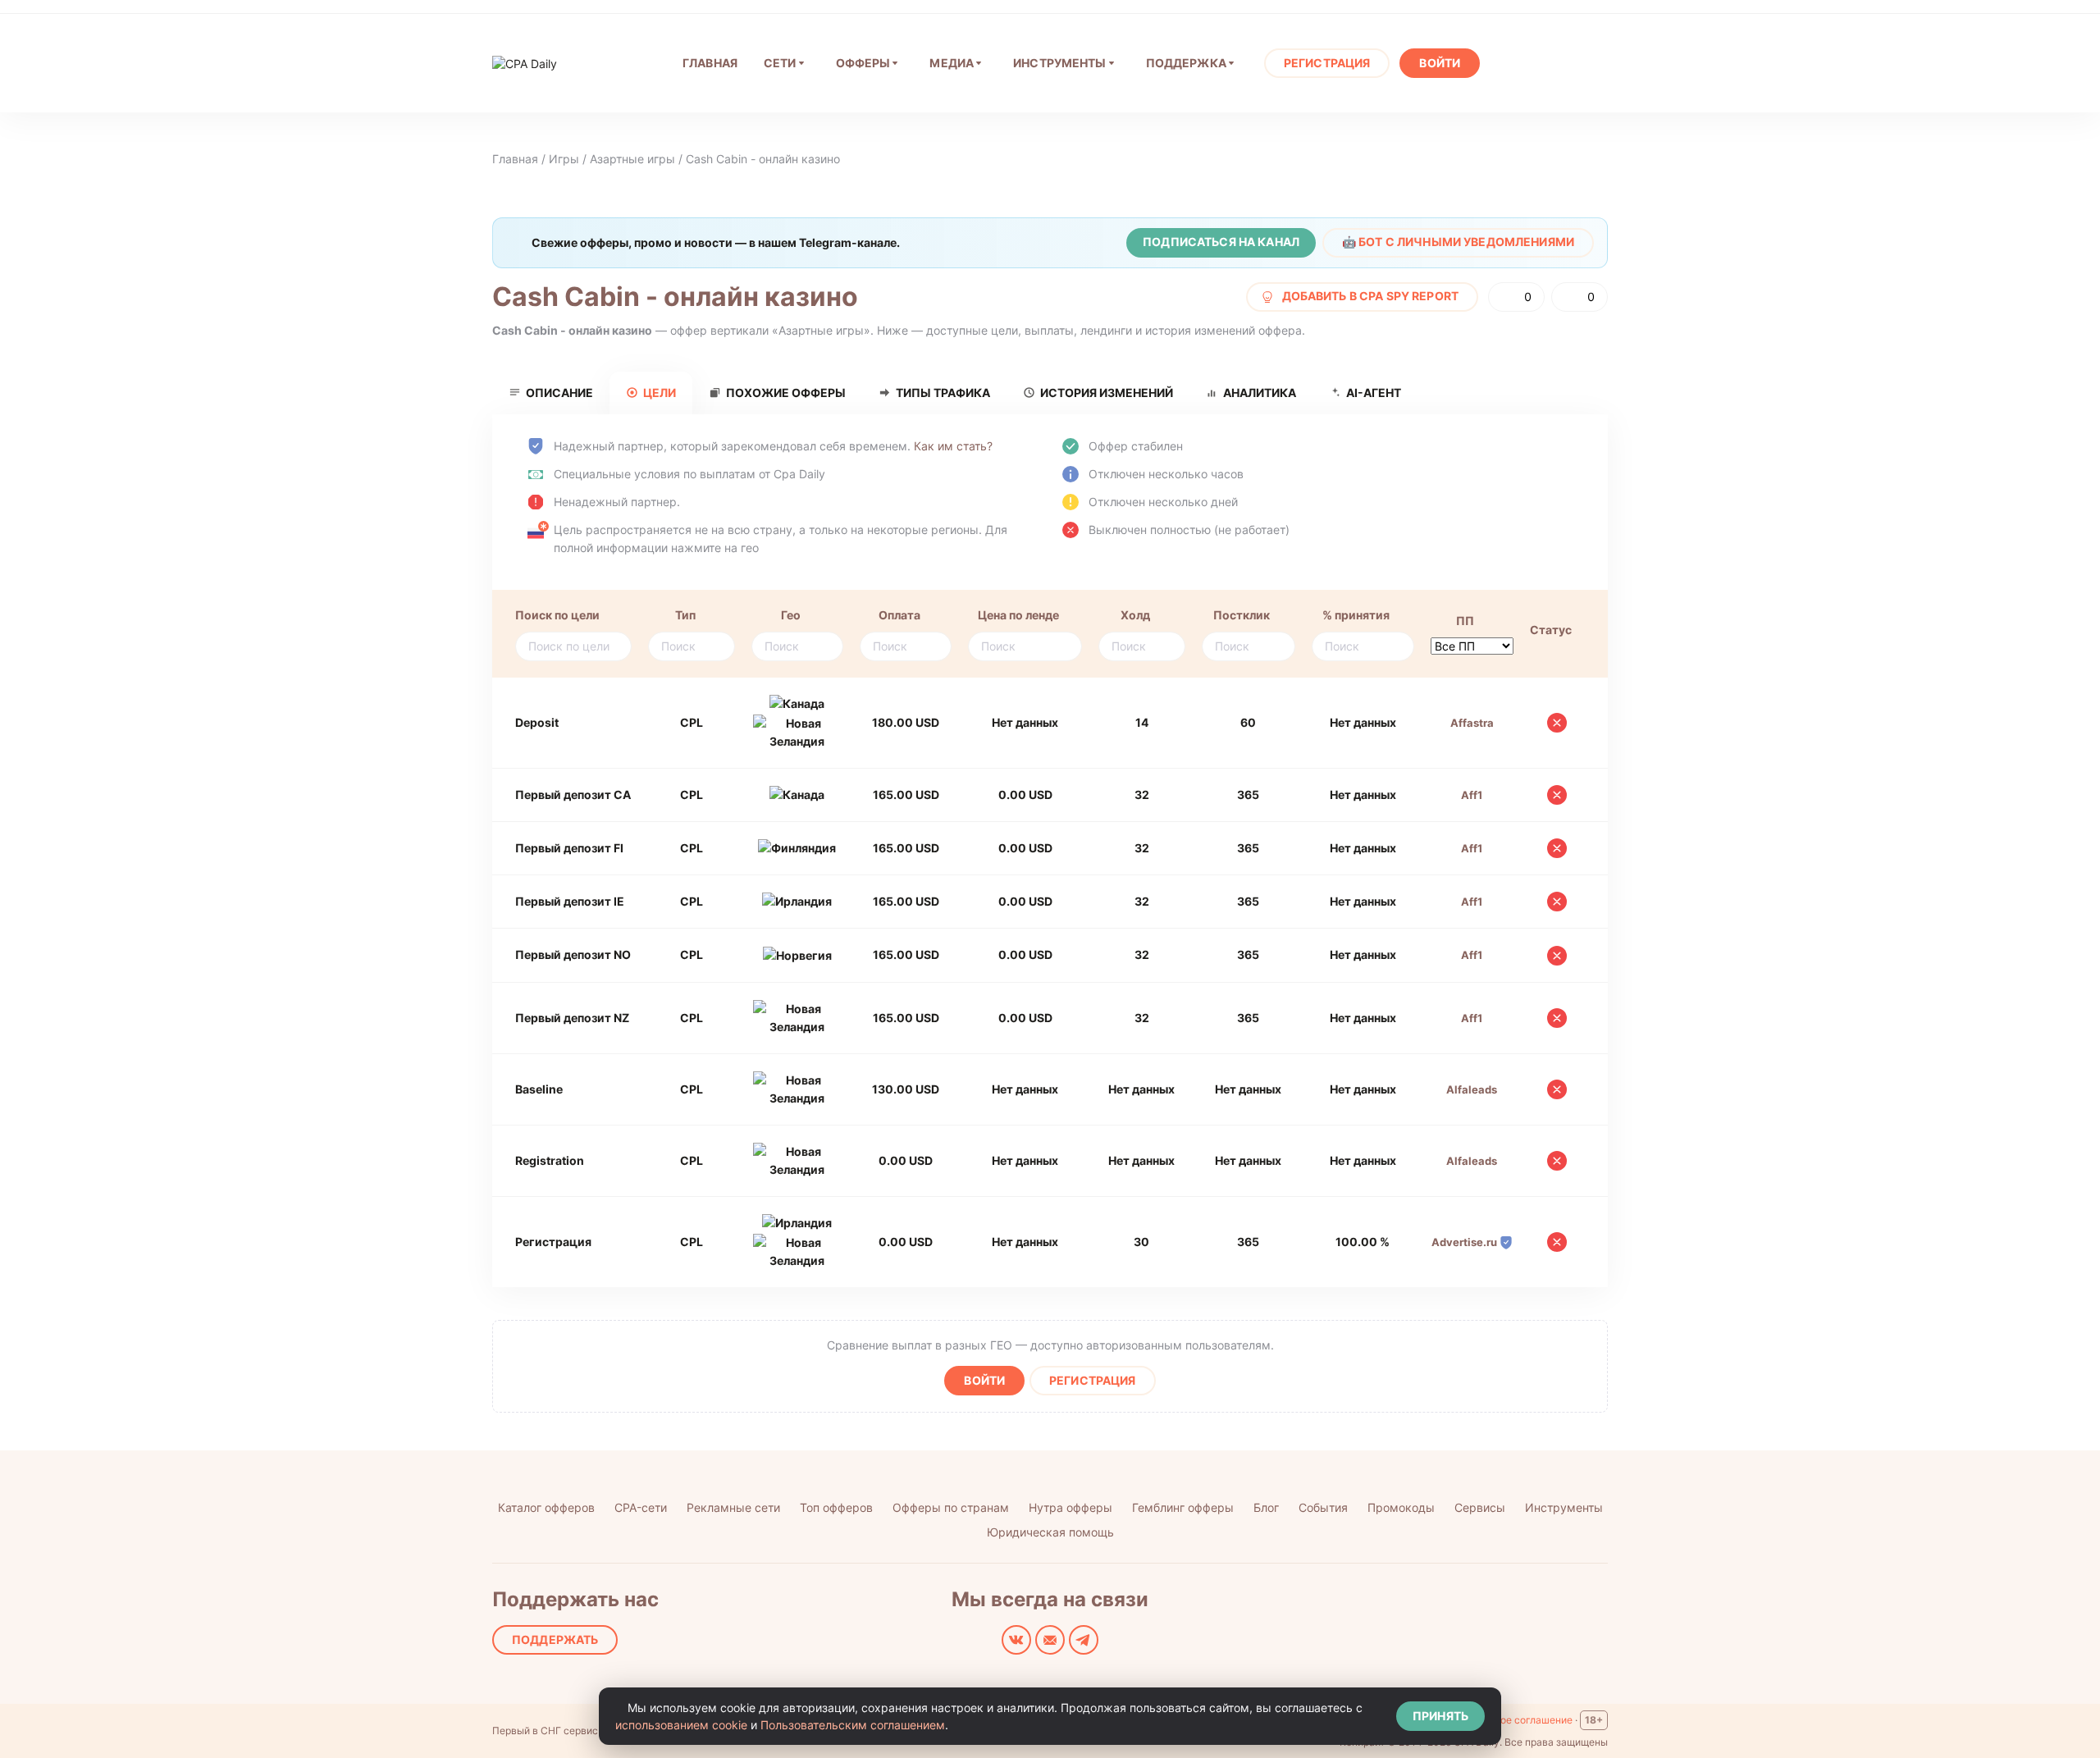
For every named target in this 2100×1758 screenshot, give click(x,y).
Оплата (899, 615)
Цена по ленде (1018, 615)
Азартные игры (632, 159)
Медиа (952, 63)
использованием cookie (681, 1725)
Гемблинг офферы (1183, 1507)
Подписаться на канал (1221, 242)
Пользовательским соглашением (853, 1725)
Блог (1266, 1507)
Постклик (1242, 615)
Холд (1135, 615)
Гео (791, 615)
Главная (515, 159)
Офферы (863, 63)
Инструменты (1060, 63)
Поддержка (1186, 63)
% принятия (1356, 615)
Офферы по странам (951, 1507)
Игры (564, 159)
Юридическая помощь (1050, 1532)
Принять (1440, 1716)
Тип (685, 615)
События (1323, 1507)
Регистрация (1327, 63)
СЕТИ (780, 63)
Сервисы (1480, 1507)
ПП (1465, 621)
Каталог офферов (546, 1507)
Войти (1440, 63)
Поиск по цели (557, 615)
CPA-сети (641, 1507)
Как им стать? (953, 446)
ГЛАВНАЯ (710, 63)
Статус (1551, 630)
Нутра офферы (1071, 1507)
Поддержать (555, 1639)
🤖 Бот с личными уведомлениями (1458, 242)
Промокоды (1401, 1507)
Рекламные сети (733, 1507)
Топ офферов (836, 1507)
